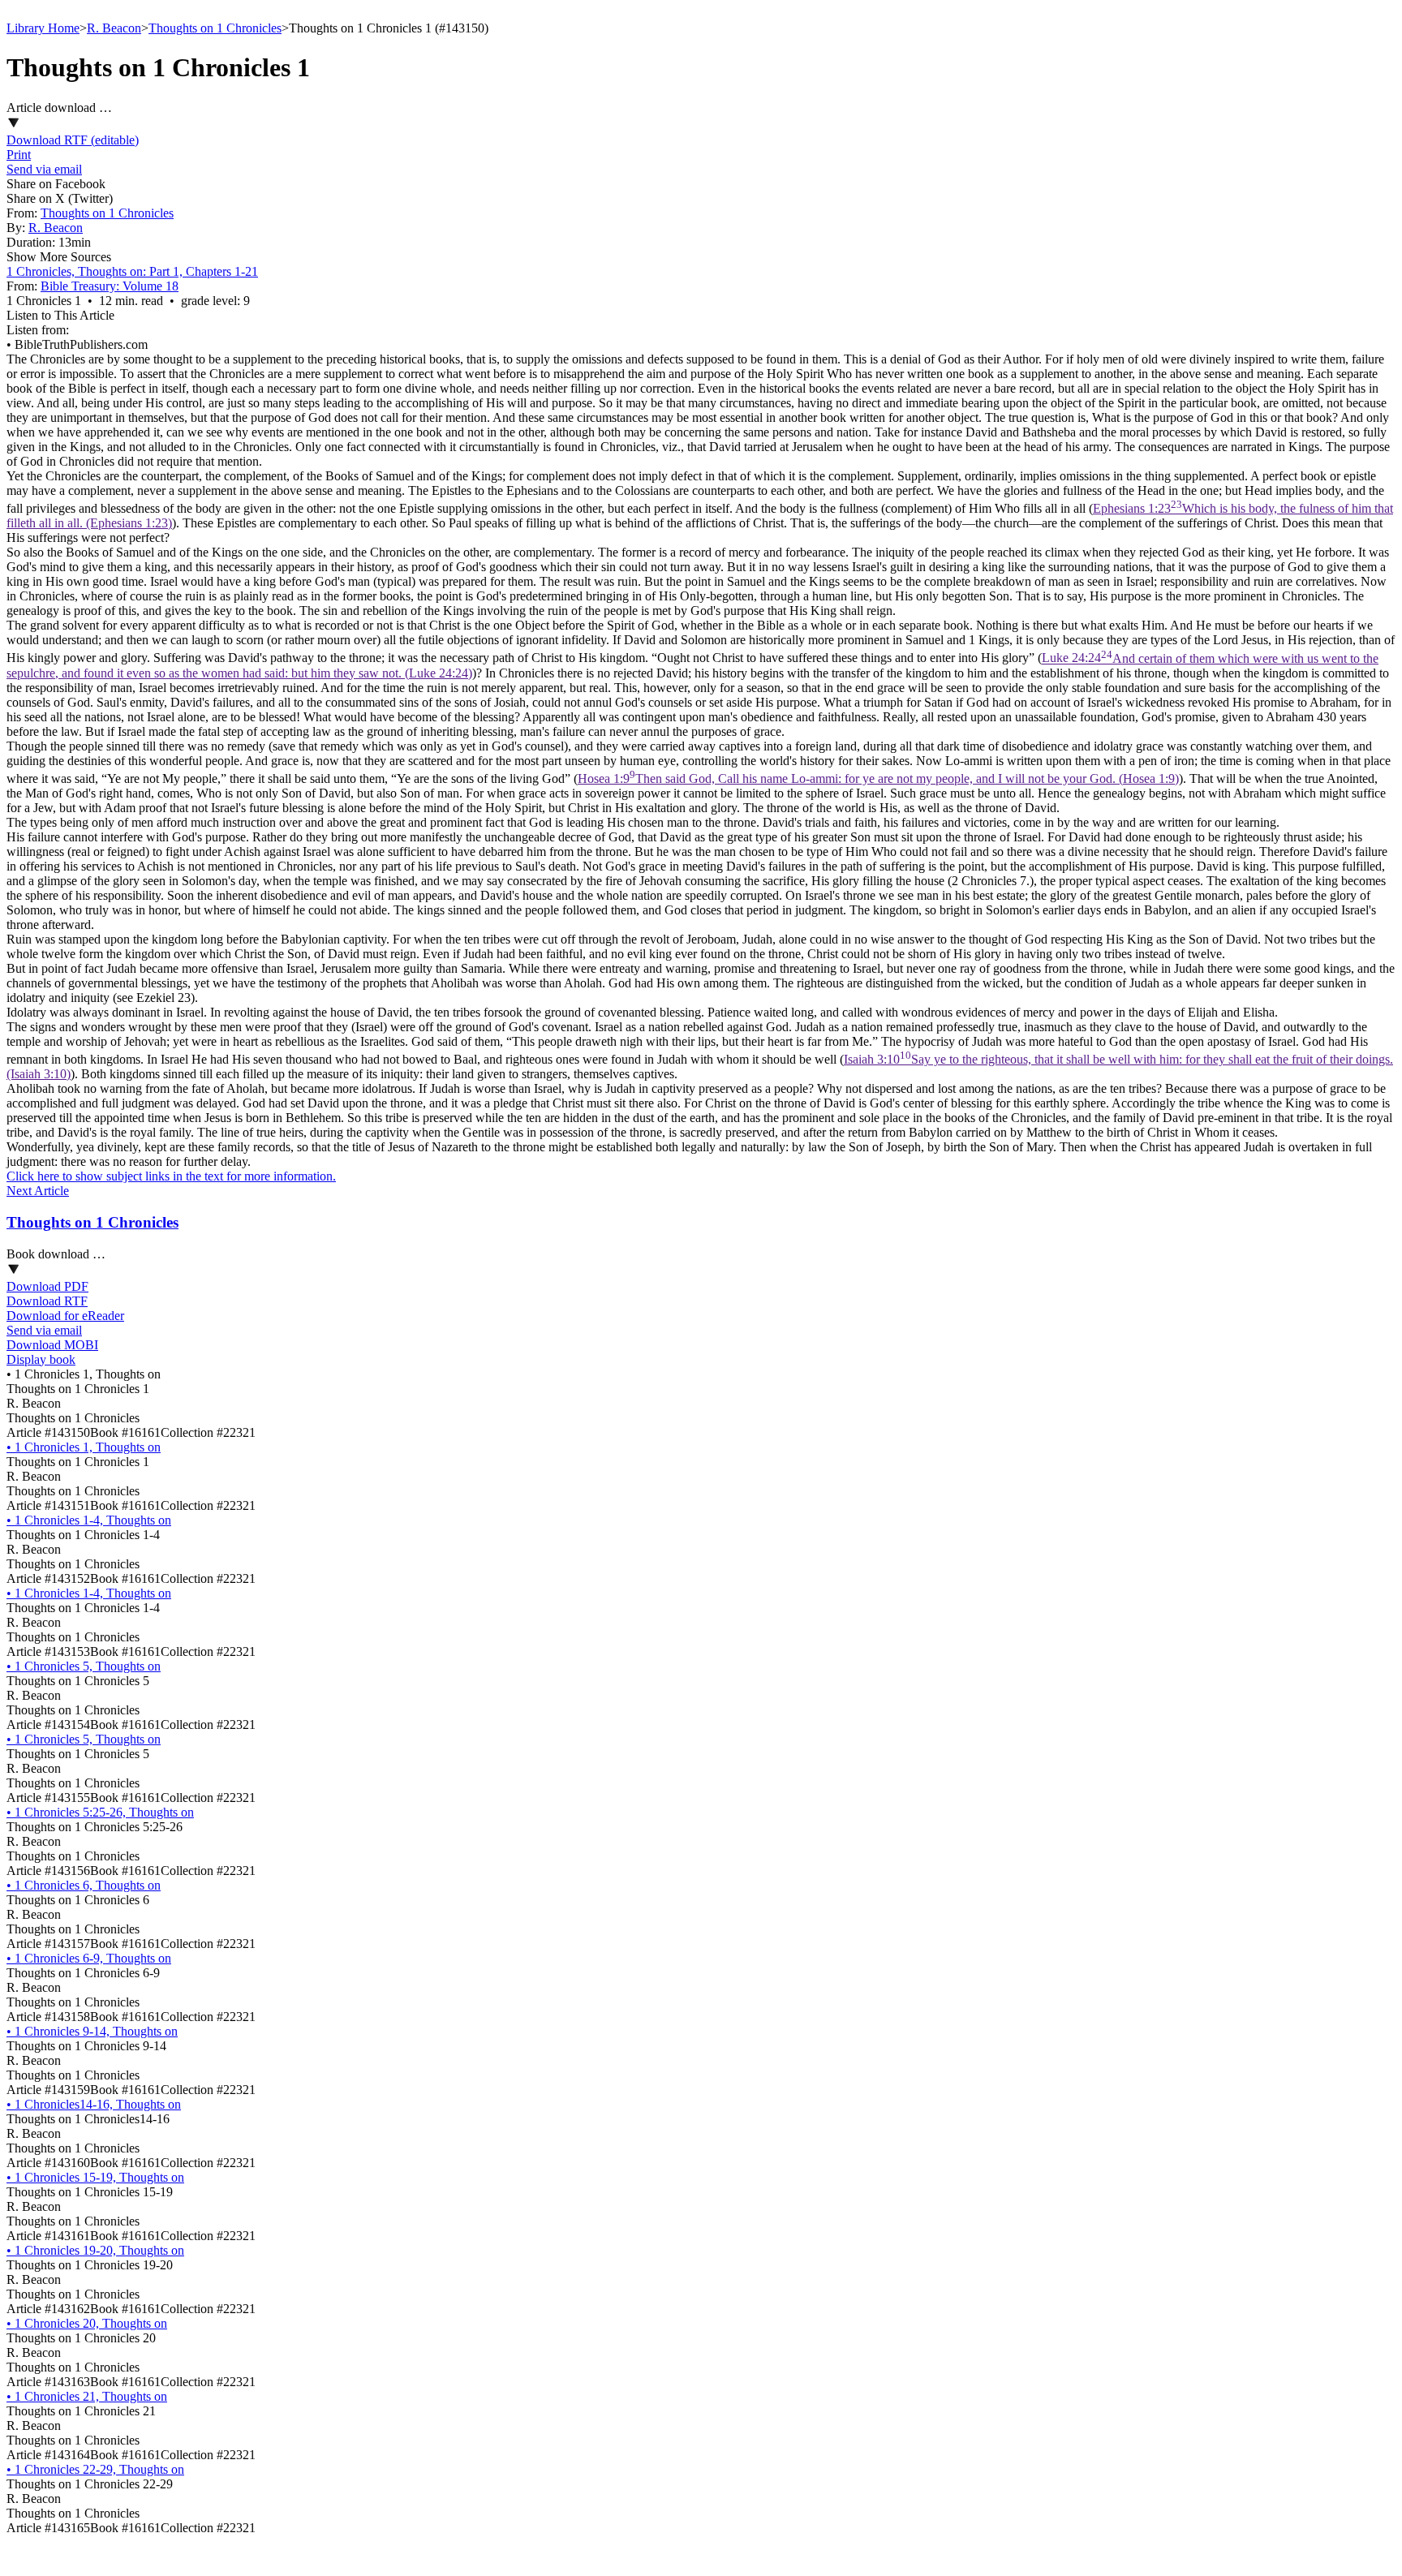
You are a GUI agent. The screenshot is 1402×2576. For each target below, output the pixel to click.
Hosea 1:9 (878, 778)
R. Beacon (114, 28)
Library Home (43, 28)
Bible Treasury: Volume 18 (110, 286)
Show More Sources (59, 257)
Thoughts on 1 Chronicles (215, 28)
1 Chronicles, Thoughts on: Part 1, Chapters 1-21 (132, 271)
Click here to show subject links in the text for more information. (171, 1176)
